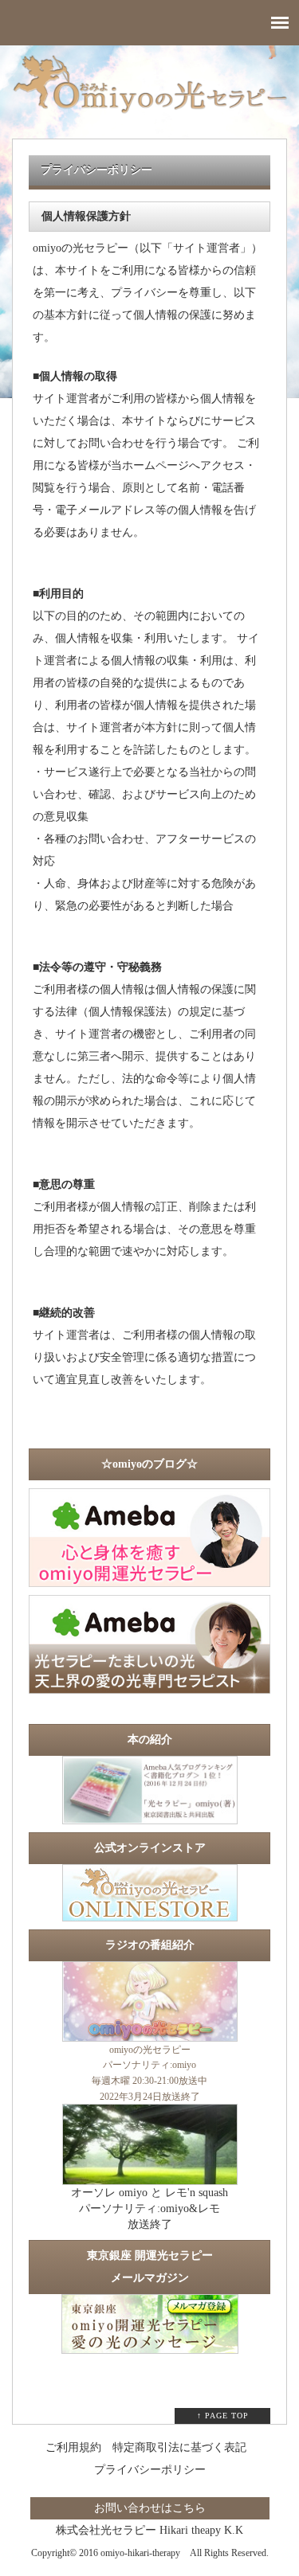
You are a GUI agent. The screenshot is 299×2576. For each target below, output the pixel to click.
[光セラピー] (150, 1816)
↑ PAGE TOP (223, 2416)
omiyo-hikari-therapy (140, 2553)
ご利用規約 (73, 2447)
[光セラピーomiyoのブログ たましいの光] (149, 1686)
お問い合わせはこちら (150, 2508)
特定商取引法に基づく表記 (179, 2447)
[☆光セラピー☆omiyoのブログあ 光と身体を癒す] (149, 1579)
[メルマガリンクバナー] (150, 2347)
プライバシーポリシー (150, 2470)
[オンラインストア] (150, 1913)
